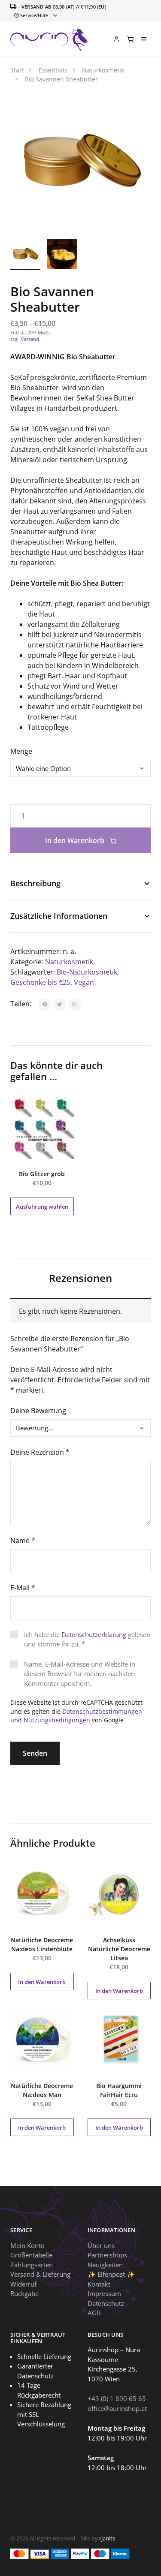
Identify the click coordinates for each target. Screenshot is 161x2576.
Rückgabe (24, 2293)
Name (23, 1541)
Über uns (101, 2245)
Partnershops (107, 2255)
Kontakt (99, 2284)
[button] (135, 108)
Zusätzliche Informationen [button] (59, 916)
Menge (21, 751)
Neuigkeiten (105, 2265)
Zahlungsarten (32, 2265)
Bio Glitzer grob (42, 1174)
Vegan (84, 982)
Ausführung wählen (42, 1207)
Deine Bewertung (38, 1411)
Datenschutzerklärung (94, 1634)
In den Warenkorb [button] (42, 1982)
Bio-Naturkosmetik (87, 972)
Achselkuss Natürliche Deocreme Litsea (119, 1949)
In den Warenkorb (76, 840)
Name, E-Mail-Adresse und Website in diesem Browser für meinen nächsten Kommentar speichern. (80, 1674)
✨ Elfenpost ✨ (111, 2274)
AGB (94, 2313)
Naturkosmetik (69, 962)
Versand (30, 339)
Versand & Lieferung (40, 2274)
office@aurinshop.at (117, 2408)
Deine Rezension (40, 1452)
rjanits (107, 2538)
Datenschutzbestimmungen (102, 1711)
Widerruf (23, 2284)
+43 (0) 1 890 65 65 (117, 2398)
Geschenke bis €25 (40, 982)
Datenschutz (106, 2303)
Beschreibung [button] (35, 883)
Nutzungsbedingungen (57, 1720)
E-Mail (23, 1588)
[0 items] (130, 39)
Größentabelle (31, 2255)
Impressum (104, 2293)
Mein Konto (27, 2245)
